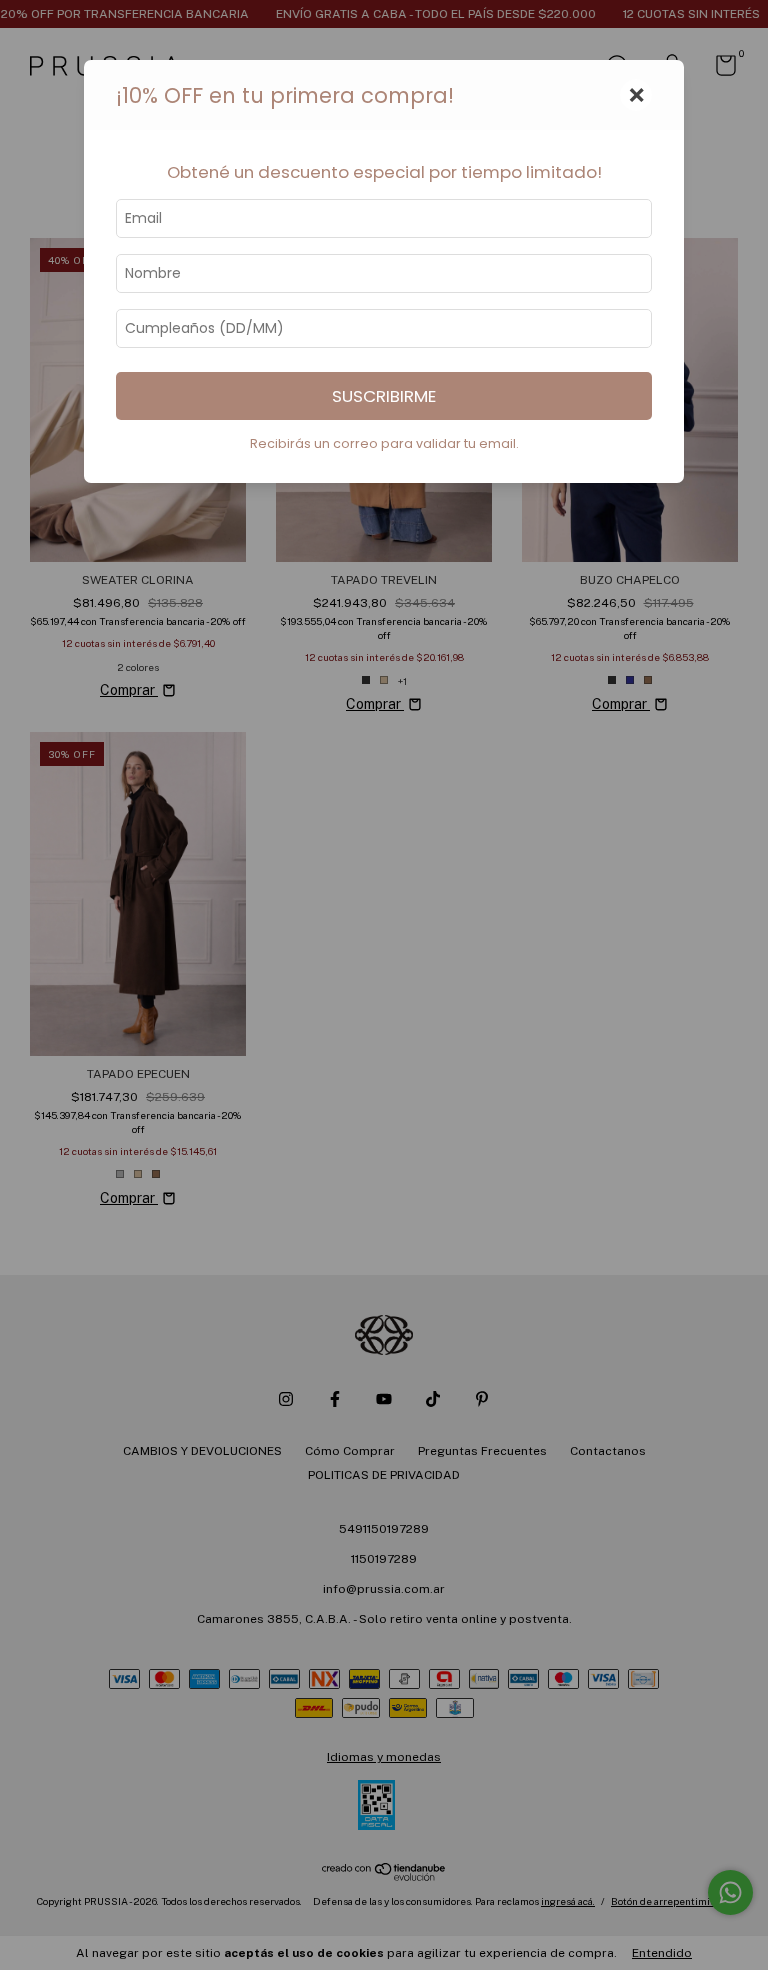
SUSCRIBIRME (384, 396)
